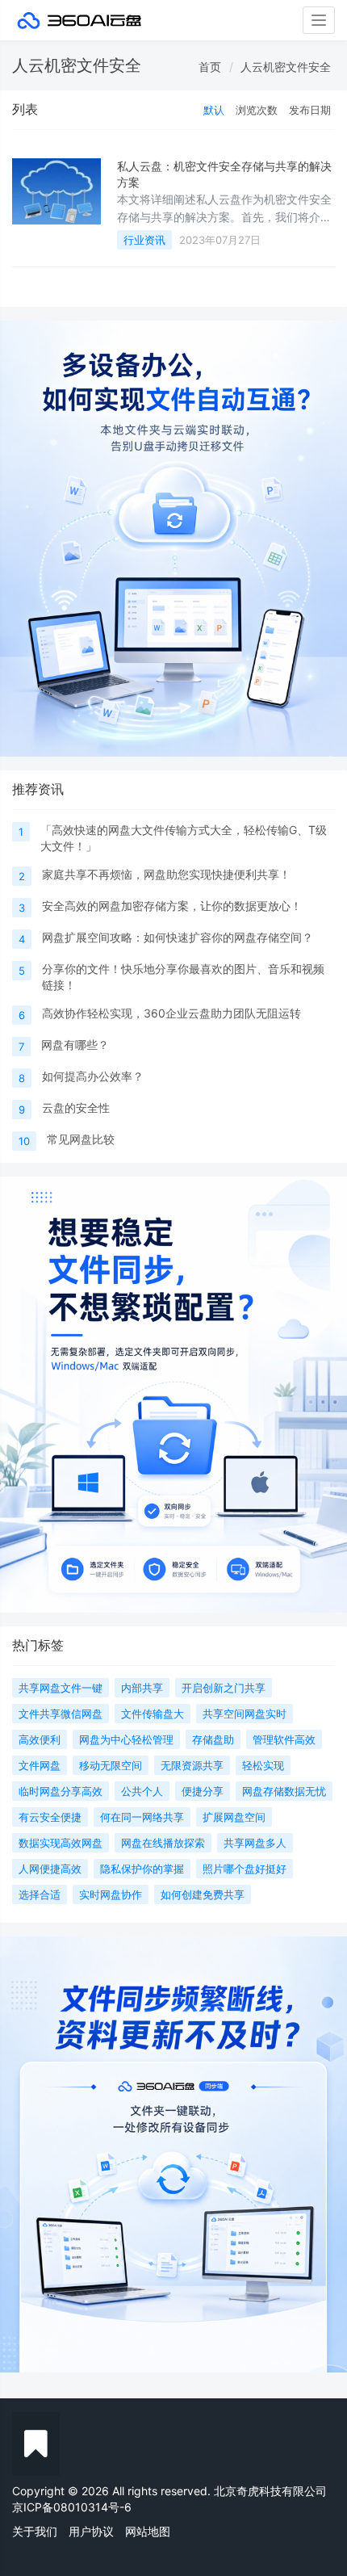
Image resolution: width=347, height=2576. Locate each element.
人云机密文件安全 (286, 67)
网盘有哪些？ (75, 1045)
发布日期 (310, 110)
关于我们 (35, 2531)
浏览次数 (257, 110)
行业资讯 (144, 240)
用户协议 (91, 2531)
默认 (214, 110)
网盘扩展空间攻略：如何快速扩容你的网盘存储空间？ (178, 937)
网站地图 (148, 2531)
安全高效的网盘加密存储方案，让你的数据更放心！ (172, 906)
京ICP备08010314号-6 (72, 2507)
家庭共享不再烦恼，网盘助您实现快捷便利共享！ (166, 874)
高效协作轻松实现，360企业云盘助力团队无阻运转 (171, 1013)
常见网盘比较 (81, 1139)
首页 (210, 67)
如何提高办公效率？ (93, 1076)
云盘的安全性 (76, 1108)
